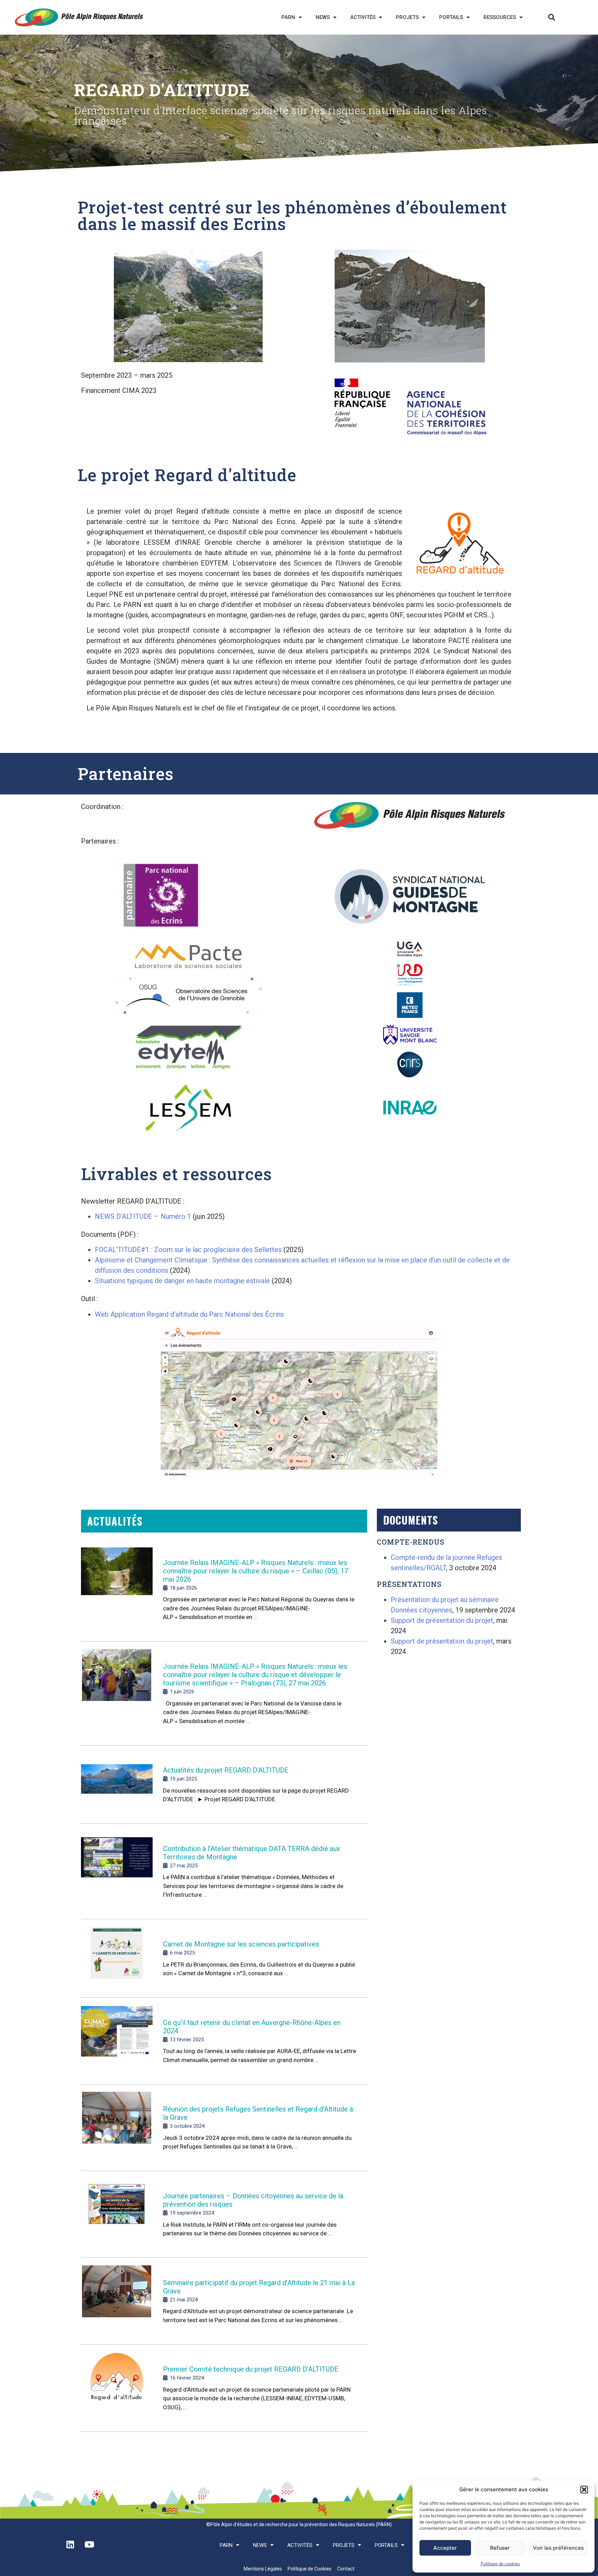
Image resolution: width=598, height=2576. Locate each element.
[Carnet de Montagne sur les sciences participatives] (117, 1959)
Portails (451, 17)
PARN (288, 17)
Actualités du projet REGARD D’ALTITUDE (226, 1770)
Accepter (445, 2548)
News (323, 17)
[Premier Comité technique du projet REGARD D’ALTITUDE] (117, 2389)
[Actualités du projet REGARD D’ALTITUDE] (117, 1785)
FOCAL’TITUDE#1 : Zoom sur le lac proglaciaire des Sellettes (188, 1250)
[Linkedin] (70, 2544)
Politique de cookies (500, 2564)
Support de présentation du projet (442, 1620)
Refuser (500, 2548)
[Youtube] (89, 2544)
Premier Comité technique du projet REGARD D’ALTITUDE (251, 2369)
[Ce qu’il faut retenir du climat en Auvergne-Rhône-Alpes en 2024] (117, 2042)
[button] (584, 2490)
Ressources (500, 17)
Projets (407, 17)
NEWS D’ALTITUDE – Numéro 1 (143, 1216)
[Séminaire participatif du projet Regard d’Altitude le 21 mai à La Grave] (117, 2302)
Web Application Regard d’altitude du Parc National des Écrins (189, 1314)
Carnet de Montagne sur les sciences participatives (241, 1944)
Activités (363, 17)
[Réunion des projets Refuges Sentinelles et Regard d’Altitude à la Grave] (117, 2128)
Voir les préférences (558, 2548)
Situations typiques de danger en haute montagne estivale (182, 1281)
